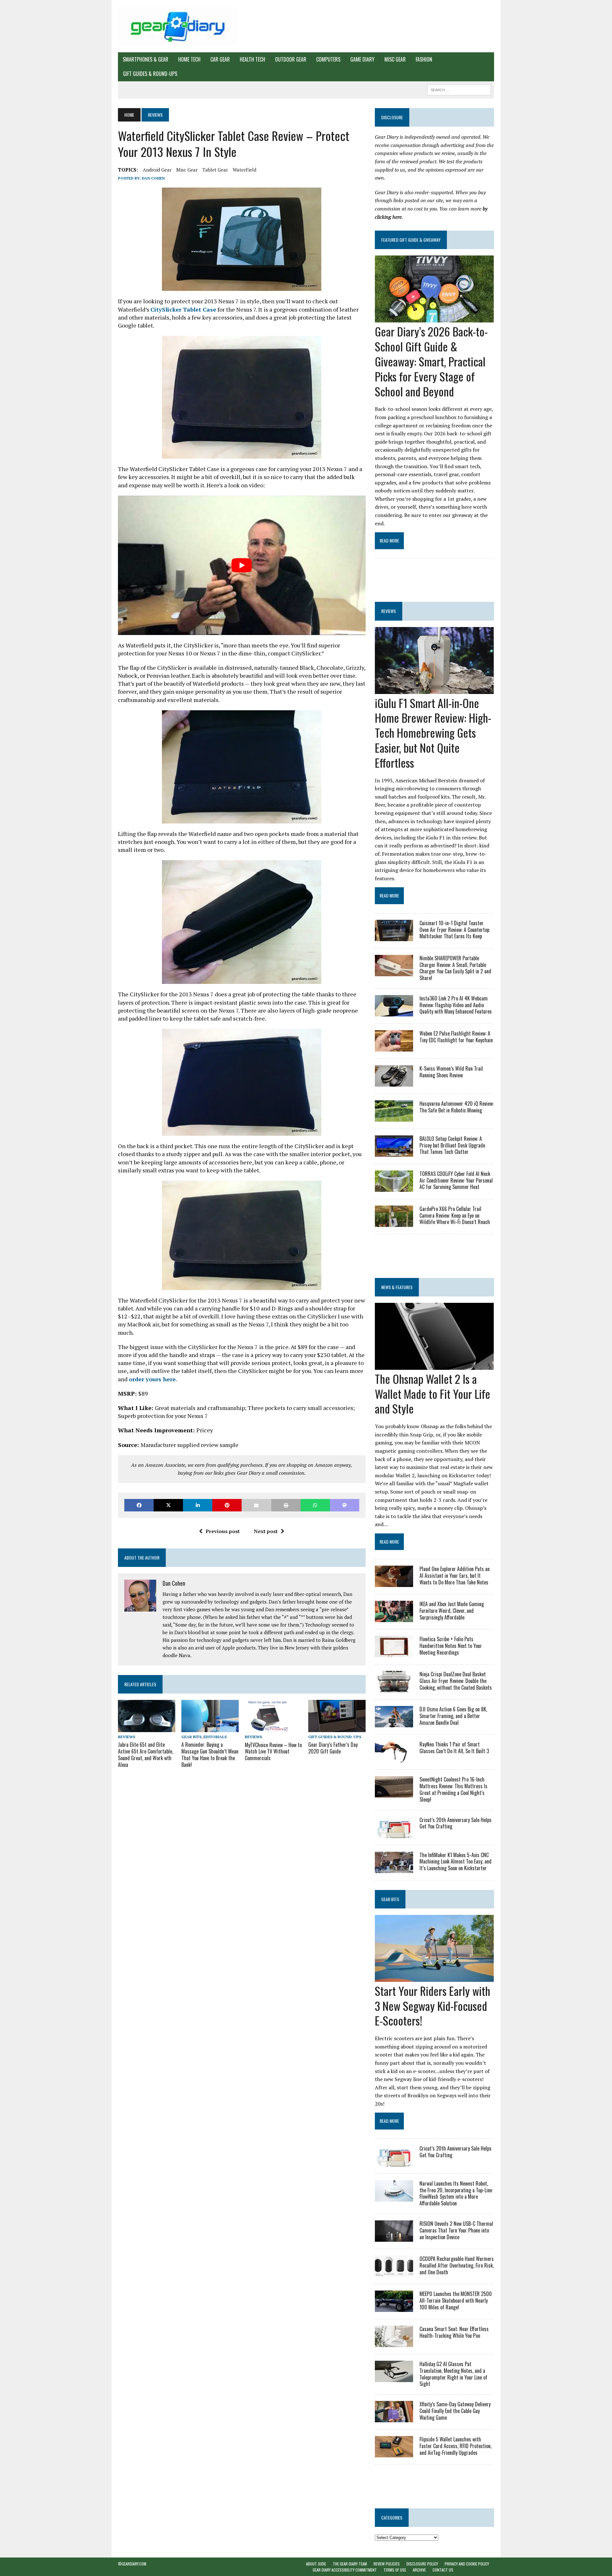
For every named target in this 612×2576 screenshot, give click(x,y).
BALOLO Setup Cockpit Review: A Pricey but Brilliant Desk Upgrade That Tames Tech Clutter (452, 1145)
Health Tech (252, 59)
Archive (419, 2570)
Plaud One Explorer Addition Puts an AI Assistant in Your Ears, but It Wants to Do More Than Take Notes (455, 1576)
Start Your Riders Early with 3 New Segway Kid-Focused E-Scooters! (433, 2006)
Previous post (223, 1531)
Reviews (127, 1737)
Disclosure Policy (422, 2564)
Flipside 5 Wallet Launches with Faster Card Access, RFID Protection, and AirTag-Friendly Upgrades (455, 2446)
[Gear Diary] (178, 26)
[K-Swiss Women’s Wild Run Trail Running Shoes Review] (394, 1082)
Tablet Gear (215, 170)
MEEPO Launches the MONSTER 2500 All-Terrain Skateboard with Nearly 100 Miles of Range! (456, 2300)
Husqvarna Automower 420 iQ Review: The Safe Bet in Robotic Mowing (457, 1107)
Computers (328, 59)
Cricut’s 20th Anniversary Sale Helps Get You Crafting (455, 1823)
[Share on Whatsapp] (315, 1505)
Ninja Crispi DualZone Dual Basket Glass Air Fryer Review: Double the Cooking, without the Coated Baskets (456, 1681)
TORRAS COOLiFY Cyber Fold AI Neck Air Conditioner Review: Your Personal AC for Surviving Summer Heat (456, 1180)
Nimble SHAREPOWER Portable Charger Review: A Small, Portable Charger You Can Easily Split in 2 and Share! (455, 968)
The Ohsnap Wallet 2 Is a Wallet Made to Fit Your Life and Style (433, 1394)
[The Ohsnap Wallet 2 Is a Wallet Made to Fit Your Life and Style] (434, 1365)
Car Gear (220, 59)
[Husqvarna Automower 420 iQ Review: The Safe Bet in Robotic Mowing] (394, 1117)
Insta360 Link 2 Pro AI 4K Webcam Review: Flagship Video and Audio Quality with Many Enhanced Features (456, 1005)
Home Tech (189, 59)
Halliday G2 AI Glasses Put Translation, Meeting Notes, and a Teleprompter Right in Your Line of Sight (453, 2374)
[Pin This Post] (227, 1505)
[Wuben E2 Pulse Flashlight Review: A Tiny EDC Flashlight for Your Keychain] (394, 1047)
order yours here (152, 1379)
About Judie (316, 2564)
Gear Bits (191, 1737)
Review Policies (387, 2564)
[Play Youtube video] (242, 565)
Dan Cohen (153, 178)
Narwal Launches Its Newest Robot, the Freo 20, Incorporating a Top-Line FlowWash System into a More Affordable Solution (456, 2193)
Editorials (215, 1737)
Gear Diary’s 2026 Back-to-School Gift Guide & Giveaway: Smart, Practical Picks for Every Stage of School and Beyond (431, 361)
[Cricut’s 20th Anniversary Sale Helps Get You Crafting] (394, 1834)
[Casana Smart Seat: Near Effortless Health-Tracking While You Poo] (394, 2343)
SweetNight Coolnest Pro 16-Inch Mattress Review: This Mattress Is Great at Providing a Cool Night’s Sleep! (453, 1789)
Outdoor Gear (291, 59)
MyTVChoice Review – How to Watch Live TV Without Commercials (273, 1752)
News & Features (397, 1287)
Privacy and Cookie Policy (467, 2564)
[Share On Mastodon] (345, 1505)
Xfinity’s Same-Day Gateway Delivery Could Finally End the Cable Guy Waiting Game (455, 2411)
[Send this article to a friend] (256, 1505)
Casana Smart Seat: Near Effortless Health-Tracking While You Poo (454, 2332)
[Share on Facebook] (139, 1505)
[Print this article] (286, 1505)
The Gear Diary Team (350, 2564)
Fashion (424, 59)
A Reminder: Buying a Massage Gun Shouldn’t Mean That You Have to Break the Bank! (210, 1754)
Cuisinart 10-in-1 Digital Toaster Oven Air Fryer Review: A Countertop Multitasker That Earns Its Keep (454, 930)
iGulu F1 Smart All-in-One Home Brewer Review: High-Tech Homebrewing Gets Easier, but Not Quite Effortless (433, 733)
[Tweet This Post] (168, 1505)
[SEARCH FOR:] (459, 89)
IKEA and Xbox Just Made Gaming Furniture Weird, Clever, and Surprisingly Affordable (452, 1611)
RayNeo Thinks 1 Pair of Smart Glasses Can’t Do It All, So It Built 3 (454, 1748)
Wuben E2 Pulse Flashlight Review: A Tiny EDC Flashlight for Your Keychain (456, 1037)
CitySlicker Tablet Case (183, 309)
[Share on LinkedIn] (198, 1505)
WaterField (244, 170)
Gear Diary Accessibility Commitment (345, 2570)
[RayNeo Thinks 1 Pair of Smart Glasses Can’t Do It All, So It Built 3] (394, 1758)
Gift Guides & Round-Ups (150, 74)
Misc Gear (395, 59)
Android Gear (157, 170)
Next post (266, 1531)
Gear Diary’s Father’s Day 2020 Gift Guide (333, 1748)
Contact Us (443, 2570)
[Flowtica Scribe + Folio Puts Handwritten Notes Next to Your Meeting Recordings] (394, 1653)
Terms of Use (395, 2570)
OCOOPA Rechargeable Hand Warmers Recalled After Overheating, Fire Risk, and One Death (457, 2265)
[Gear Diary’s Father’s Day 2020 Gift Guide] (337, 1728)
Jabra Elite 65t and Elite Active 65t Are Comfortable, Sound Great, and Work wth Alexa (146, 1754)
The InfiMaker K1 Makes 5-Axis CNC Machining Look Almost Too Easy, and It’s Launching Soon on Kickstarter (455, 1862)
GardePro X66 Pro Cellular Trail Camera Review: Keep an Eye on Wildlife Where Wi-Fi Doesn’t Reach (455, 1215)
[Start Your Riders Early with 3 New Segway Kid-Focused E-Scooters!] (434, 1977)
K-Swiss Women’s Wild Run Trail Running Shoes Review (451, 1072)
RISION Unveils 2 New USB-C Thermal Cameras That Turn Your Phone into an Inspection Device (456, 2230)
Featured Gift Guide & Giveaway (411, 240)
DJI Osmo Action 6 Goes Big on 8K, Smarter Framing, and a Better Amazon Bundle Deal (453, 1716)
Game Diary (362, 59)
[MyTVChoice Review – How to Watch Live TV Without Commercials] (267, 1728)
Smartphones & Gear (146, 59)
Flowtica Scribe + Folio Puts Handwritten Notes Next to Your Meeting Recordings (451, 1646)
